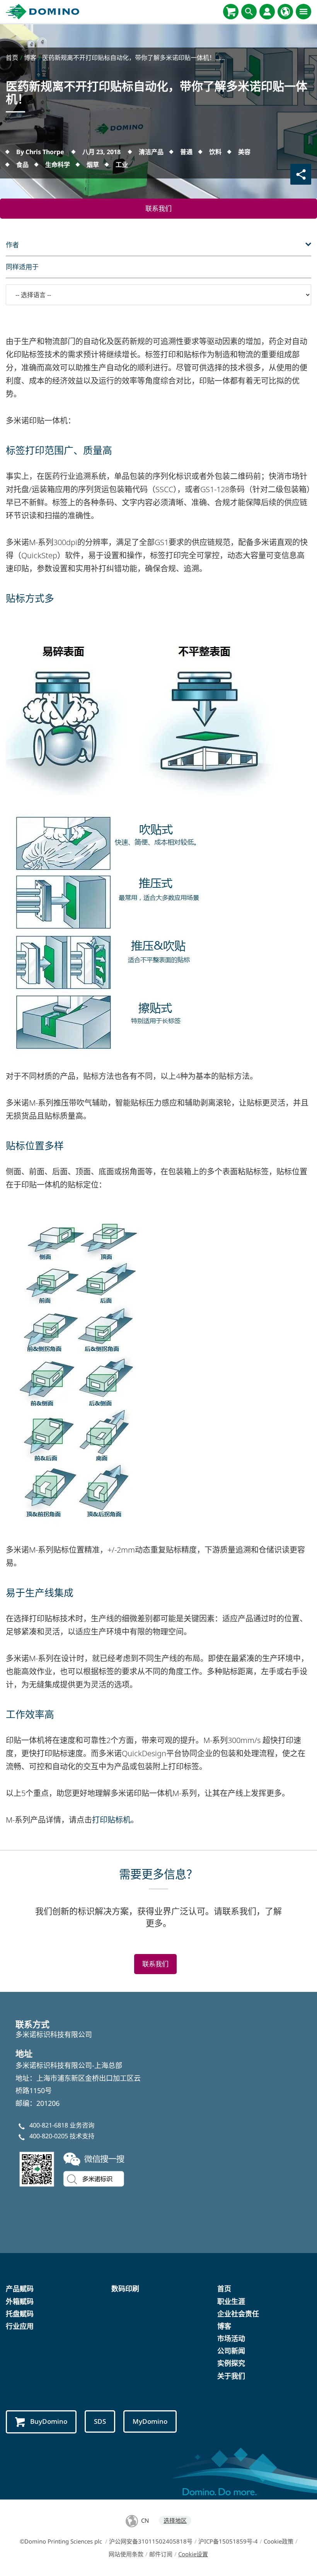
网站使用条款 (126, 2554)
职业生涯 (231, 2301)
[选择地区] (285, 12)
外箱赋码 (20, 2301)
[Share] (301, 174)
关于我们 (231, 2376)
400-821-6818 (49, 2125)
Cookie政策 (279, 2541)
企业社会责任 (238, 2314)
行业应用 (20, 2326)
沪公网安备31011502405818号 (151, 2541)
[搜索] (249, 12)
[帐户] (267, 12)
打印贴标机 (111, 1820)
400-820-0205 (49, 2136)
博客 (224, 2326)
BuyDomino (49, 2421)
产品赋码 (20, 2289)
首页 (224, 2289)
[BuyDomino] (231, 12)
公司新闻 (231, 2351)
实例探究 (231, 2363)
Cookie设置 (193, 2554)
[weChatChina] (73, 2168)
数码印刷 (125, 2289)
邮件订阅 (161, 2554)
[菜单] (303, 12)
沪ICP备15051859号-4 (228, 2541)
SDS (100, 2421)
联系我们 (158, 208)
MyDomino (150, 2421)
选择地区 (175, 2520)
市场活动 (231, 2338)
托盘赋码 (20, 2314)
